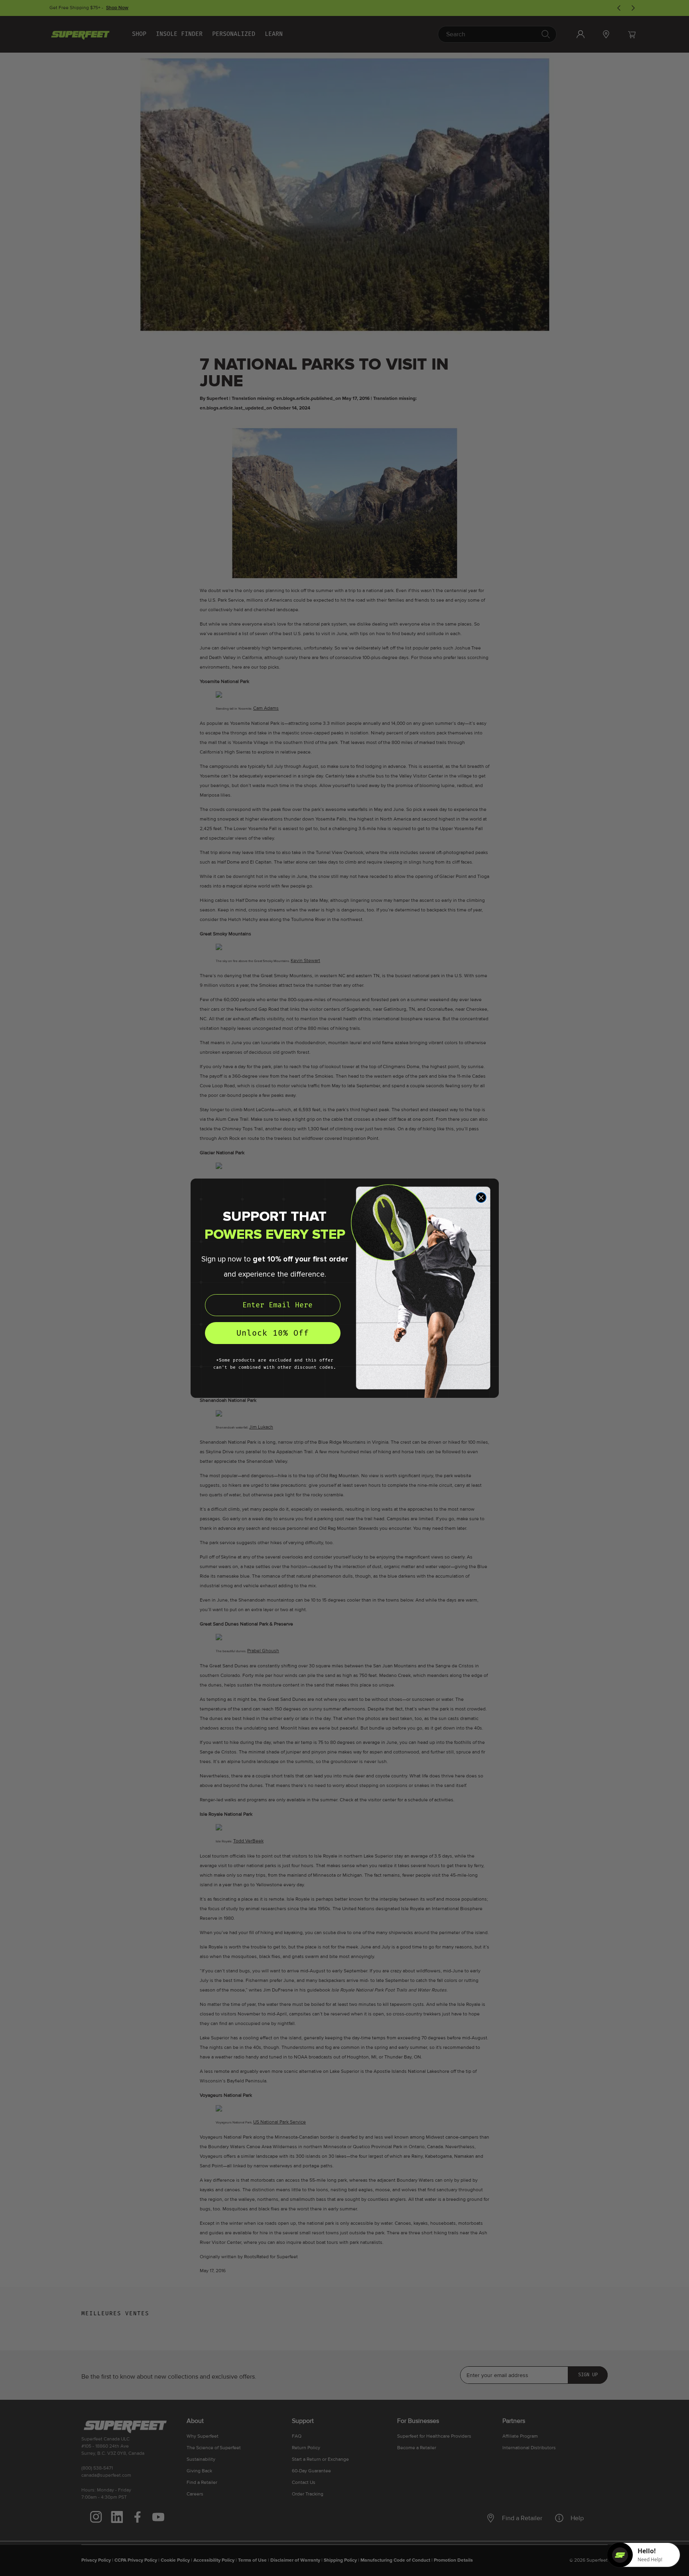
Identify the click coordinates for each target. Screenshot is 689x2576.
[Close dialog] (481, 1197)
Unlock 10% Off (273, 1333)
